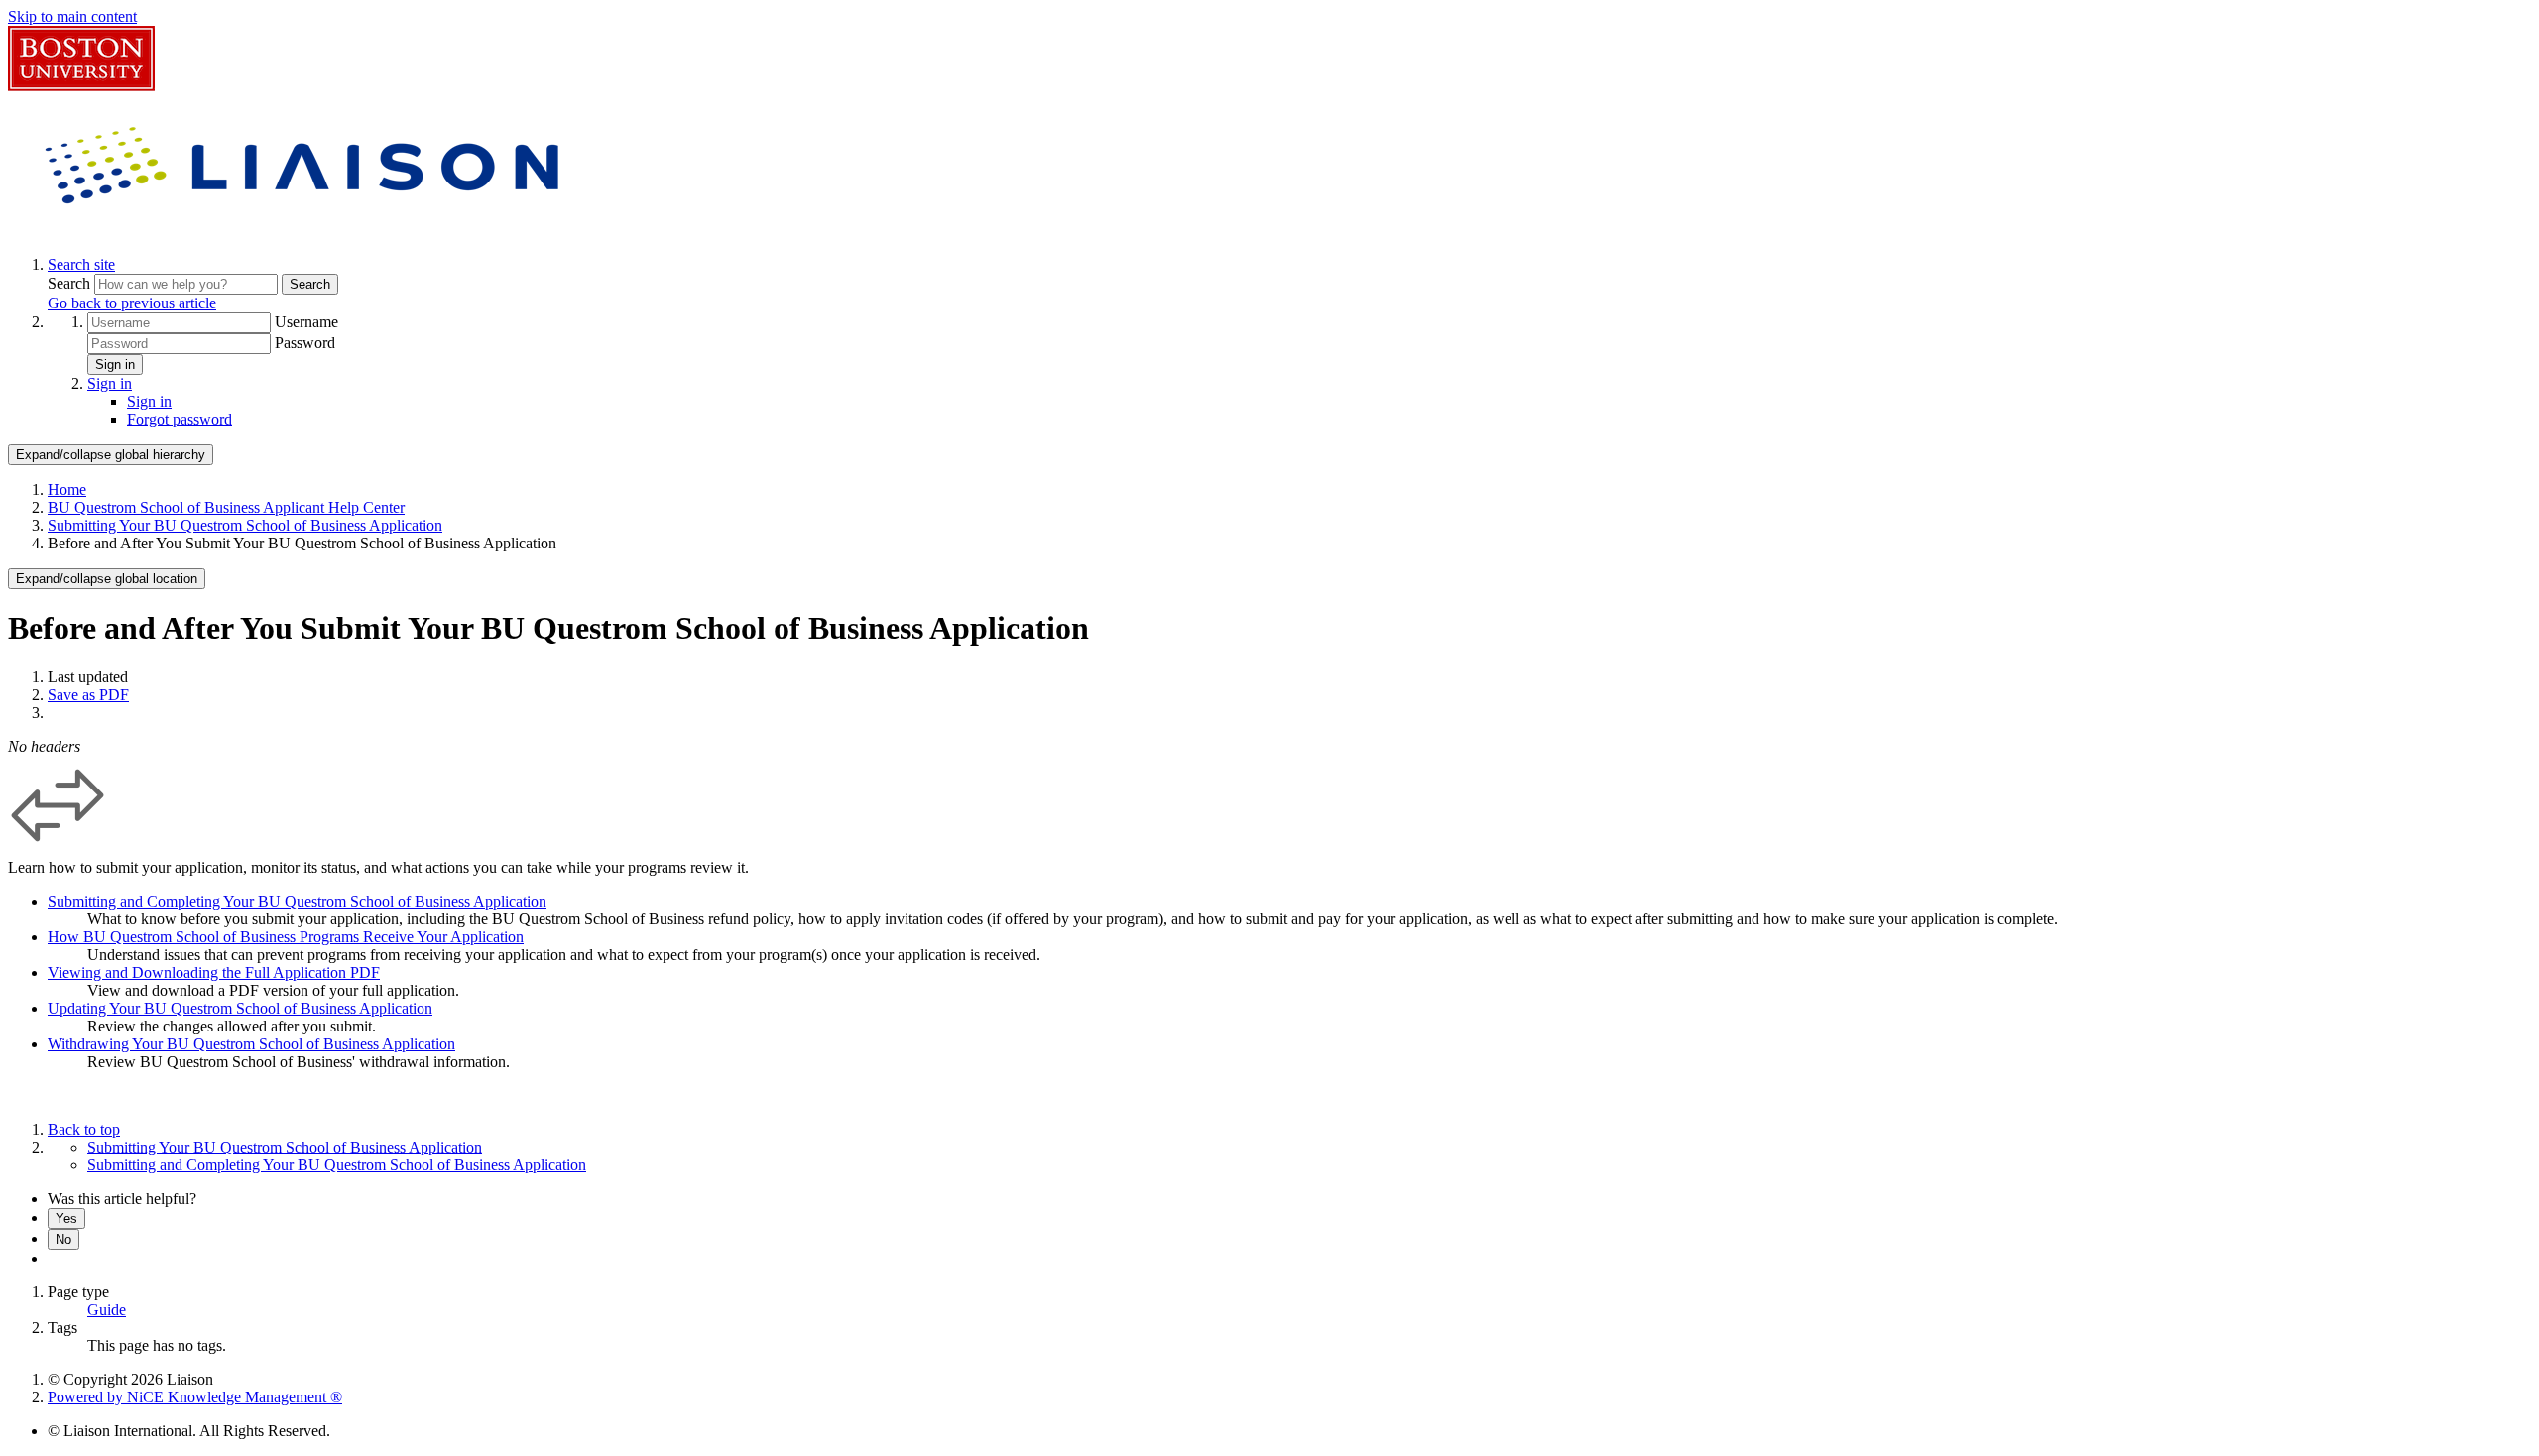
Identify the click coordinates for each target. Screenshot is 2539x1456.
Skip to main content (72, 16)
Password (305, 343)
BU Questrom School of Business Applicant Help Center (226, 507)
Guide (107, 1310)
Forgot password (180, 419)
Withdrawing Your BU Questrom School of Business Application (251, 1044)
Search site (81, 264)
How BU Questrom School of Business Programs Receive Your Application (286, 937)
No (63, 1239)
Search (71, 283)
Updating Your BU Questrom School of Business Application (240, 1008)
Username (306, 322)
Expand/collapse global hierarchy (111, 455)
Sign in (115, 364)
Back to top (84, 1129)
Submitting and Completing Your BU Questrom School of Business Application (297, 901)
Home (67, 489)
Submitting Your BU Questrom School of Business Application (245, 525)
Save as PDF (88, 695)
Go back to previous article (132, 303)
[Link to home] (305, 231)
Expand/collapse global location (107, 579)
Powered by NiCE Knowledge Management (195, 1397)
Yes (66, 1218)
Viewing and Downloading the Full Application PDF (214, 972)
